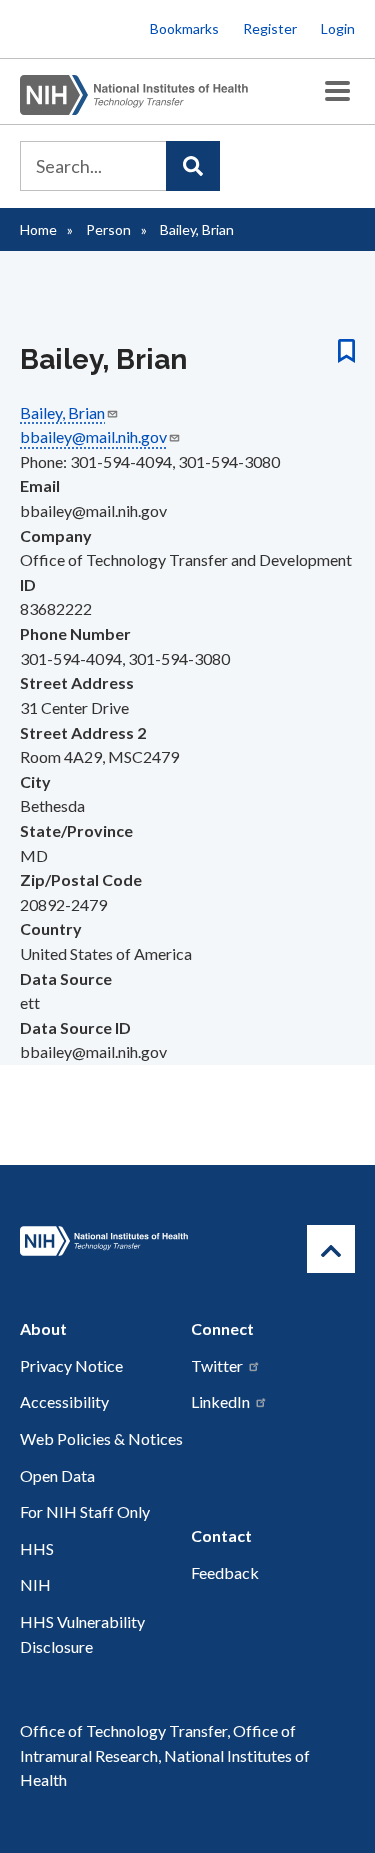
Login (338, 28)
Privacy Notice (71, 1365)
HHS (37, 1548)
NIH (35, 1584)
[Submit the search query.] (193, 166)
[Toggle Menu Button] (337, 91)
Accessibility (64, 1401)
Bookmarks (184, 28)
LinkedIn (220, 1401)
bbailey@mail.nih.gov (93, 436)
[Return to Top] (331, 1249)
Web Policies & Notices (101, 1438)
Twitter (217, 1365)
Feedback (225, 1572)
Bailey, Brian (62, 412)
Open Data (57, 1475)
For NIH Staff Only (85, 1511)
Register (270, 28)
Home (38, 229)
